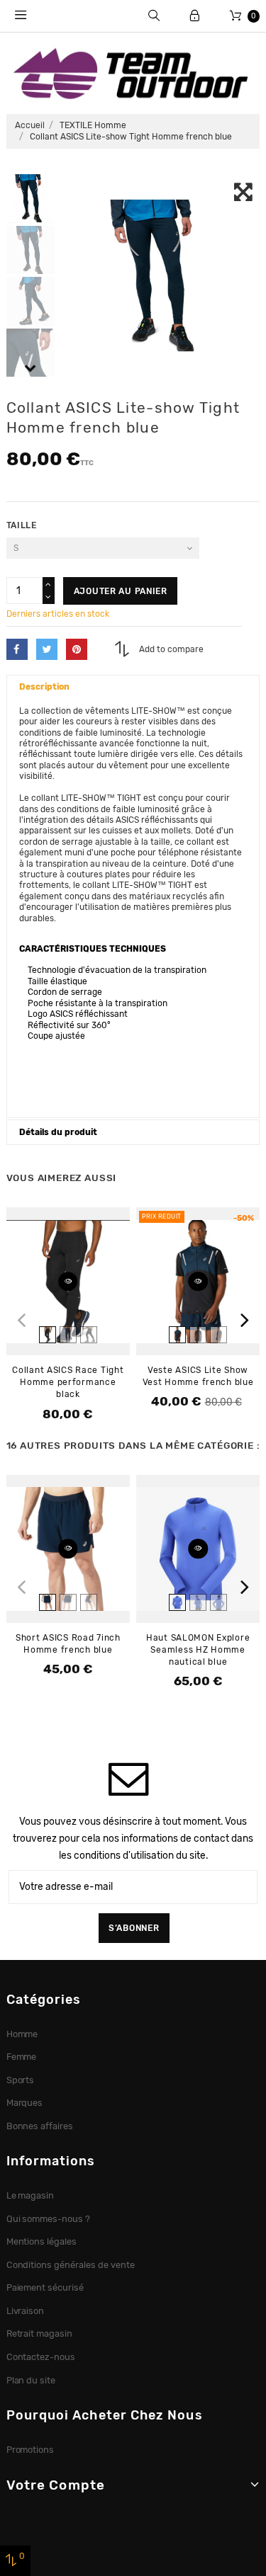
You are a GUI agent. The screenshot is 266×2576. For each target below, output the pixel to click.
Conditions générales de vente (71, 2265)
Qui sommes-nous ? (49, 2219)
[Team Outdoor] (133, 72)
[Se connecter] (195, 16)
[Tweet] (47, 649)
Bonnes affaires (40, 2126)
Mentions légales (42, 2241)
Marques (25, 2103)
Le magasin (31, 2195)
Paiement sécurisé (45, 2287)
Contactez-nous (41, 2357)
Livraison (26, 2311)
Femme (22, 2057)
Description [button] (44, 687)
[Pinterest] (77, 649)
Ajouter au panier (121, 591)
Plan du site (31, 2380)
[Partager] (17, 649)
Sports (21, 2080)
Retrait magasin (40, 2333)
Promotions (31, 2450)
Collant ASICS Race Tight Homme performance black (68, 1382)
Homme (22, 2034)
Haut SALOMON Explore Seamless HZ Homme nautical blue (198, 1650)
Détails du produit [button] (58, 1132)
